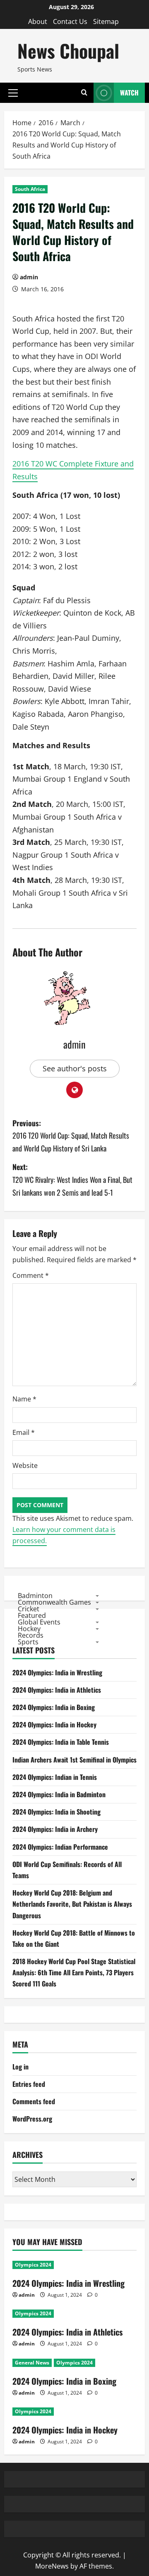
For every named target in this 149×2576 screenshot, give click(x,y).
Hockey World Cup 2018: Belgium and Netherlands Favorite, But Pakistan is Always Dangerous (72, 1904)
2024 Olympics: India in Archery (55, 1829)
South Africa (30, 189)
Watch (129, 93)
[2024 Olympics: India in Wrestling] (74, 2265)
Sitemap (106, 21)
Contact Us (70, 21)
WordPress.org (32, 2119)
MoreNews (52, 2566)
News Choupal (68, 51)
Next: (72, 1179)
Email (24, 1432)
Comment (31, 1275)
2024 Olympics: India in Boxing (54, 1707)
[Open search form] (84, 93)
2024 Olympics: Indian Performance (60, 1847)
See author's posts (75, 1068)
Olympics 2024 (33, 2265)
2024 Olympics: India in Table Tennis (61, 1742)
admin (29, 277)
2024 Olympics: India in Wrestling (57, 1672)
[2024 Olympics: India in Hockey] (74, 2412)
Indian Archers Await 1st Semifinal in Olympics (74, 1760)
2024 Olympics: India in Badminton (59, 1794)
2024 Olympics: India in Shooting (56, 1812)
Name (24, 1399)
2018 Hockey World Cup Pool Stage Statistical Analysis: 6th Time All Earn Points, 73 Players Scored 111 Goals (74, 1972)
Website (25, 1465)
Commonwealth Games (54, 1602)
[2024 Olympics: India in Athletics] (74, 2314)
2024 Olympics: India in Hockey (54, 1724)
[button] (13, 93)
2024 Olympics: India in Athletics (57, 1690)
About (38, 21)
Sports (28, 1642)
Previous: (71, 1136)
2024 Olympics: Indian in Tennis (55, 1777)
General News (32, 2363)
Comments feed (34, 2101)
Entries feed (29, 2084)
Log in (20, 2067)
